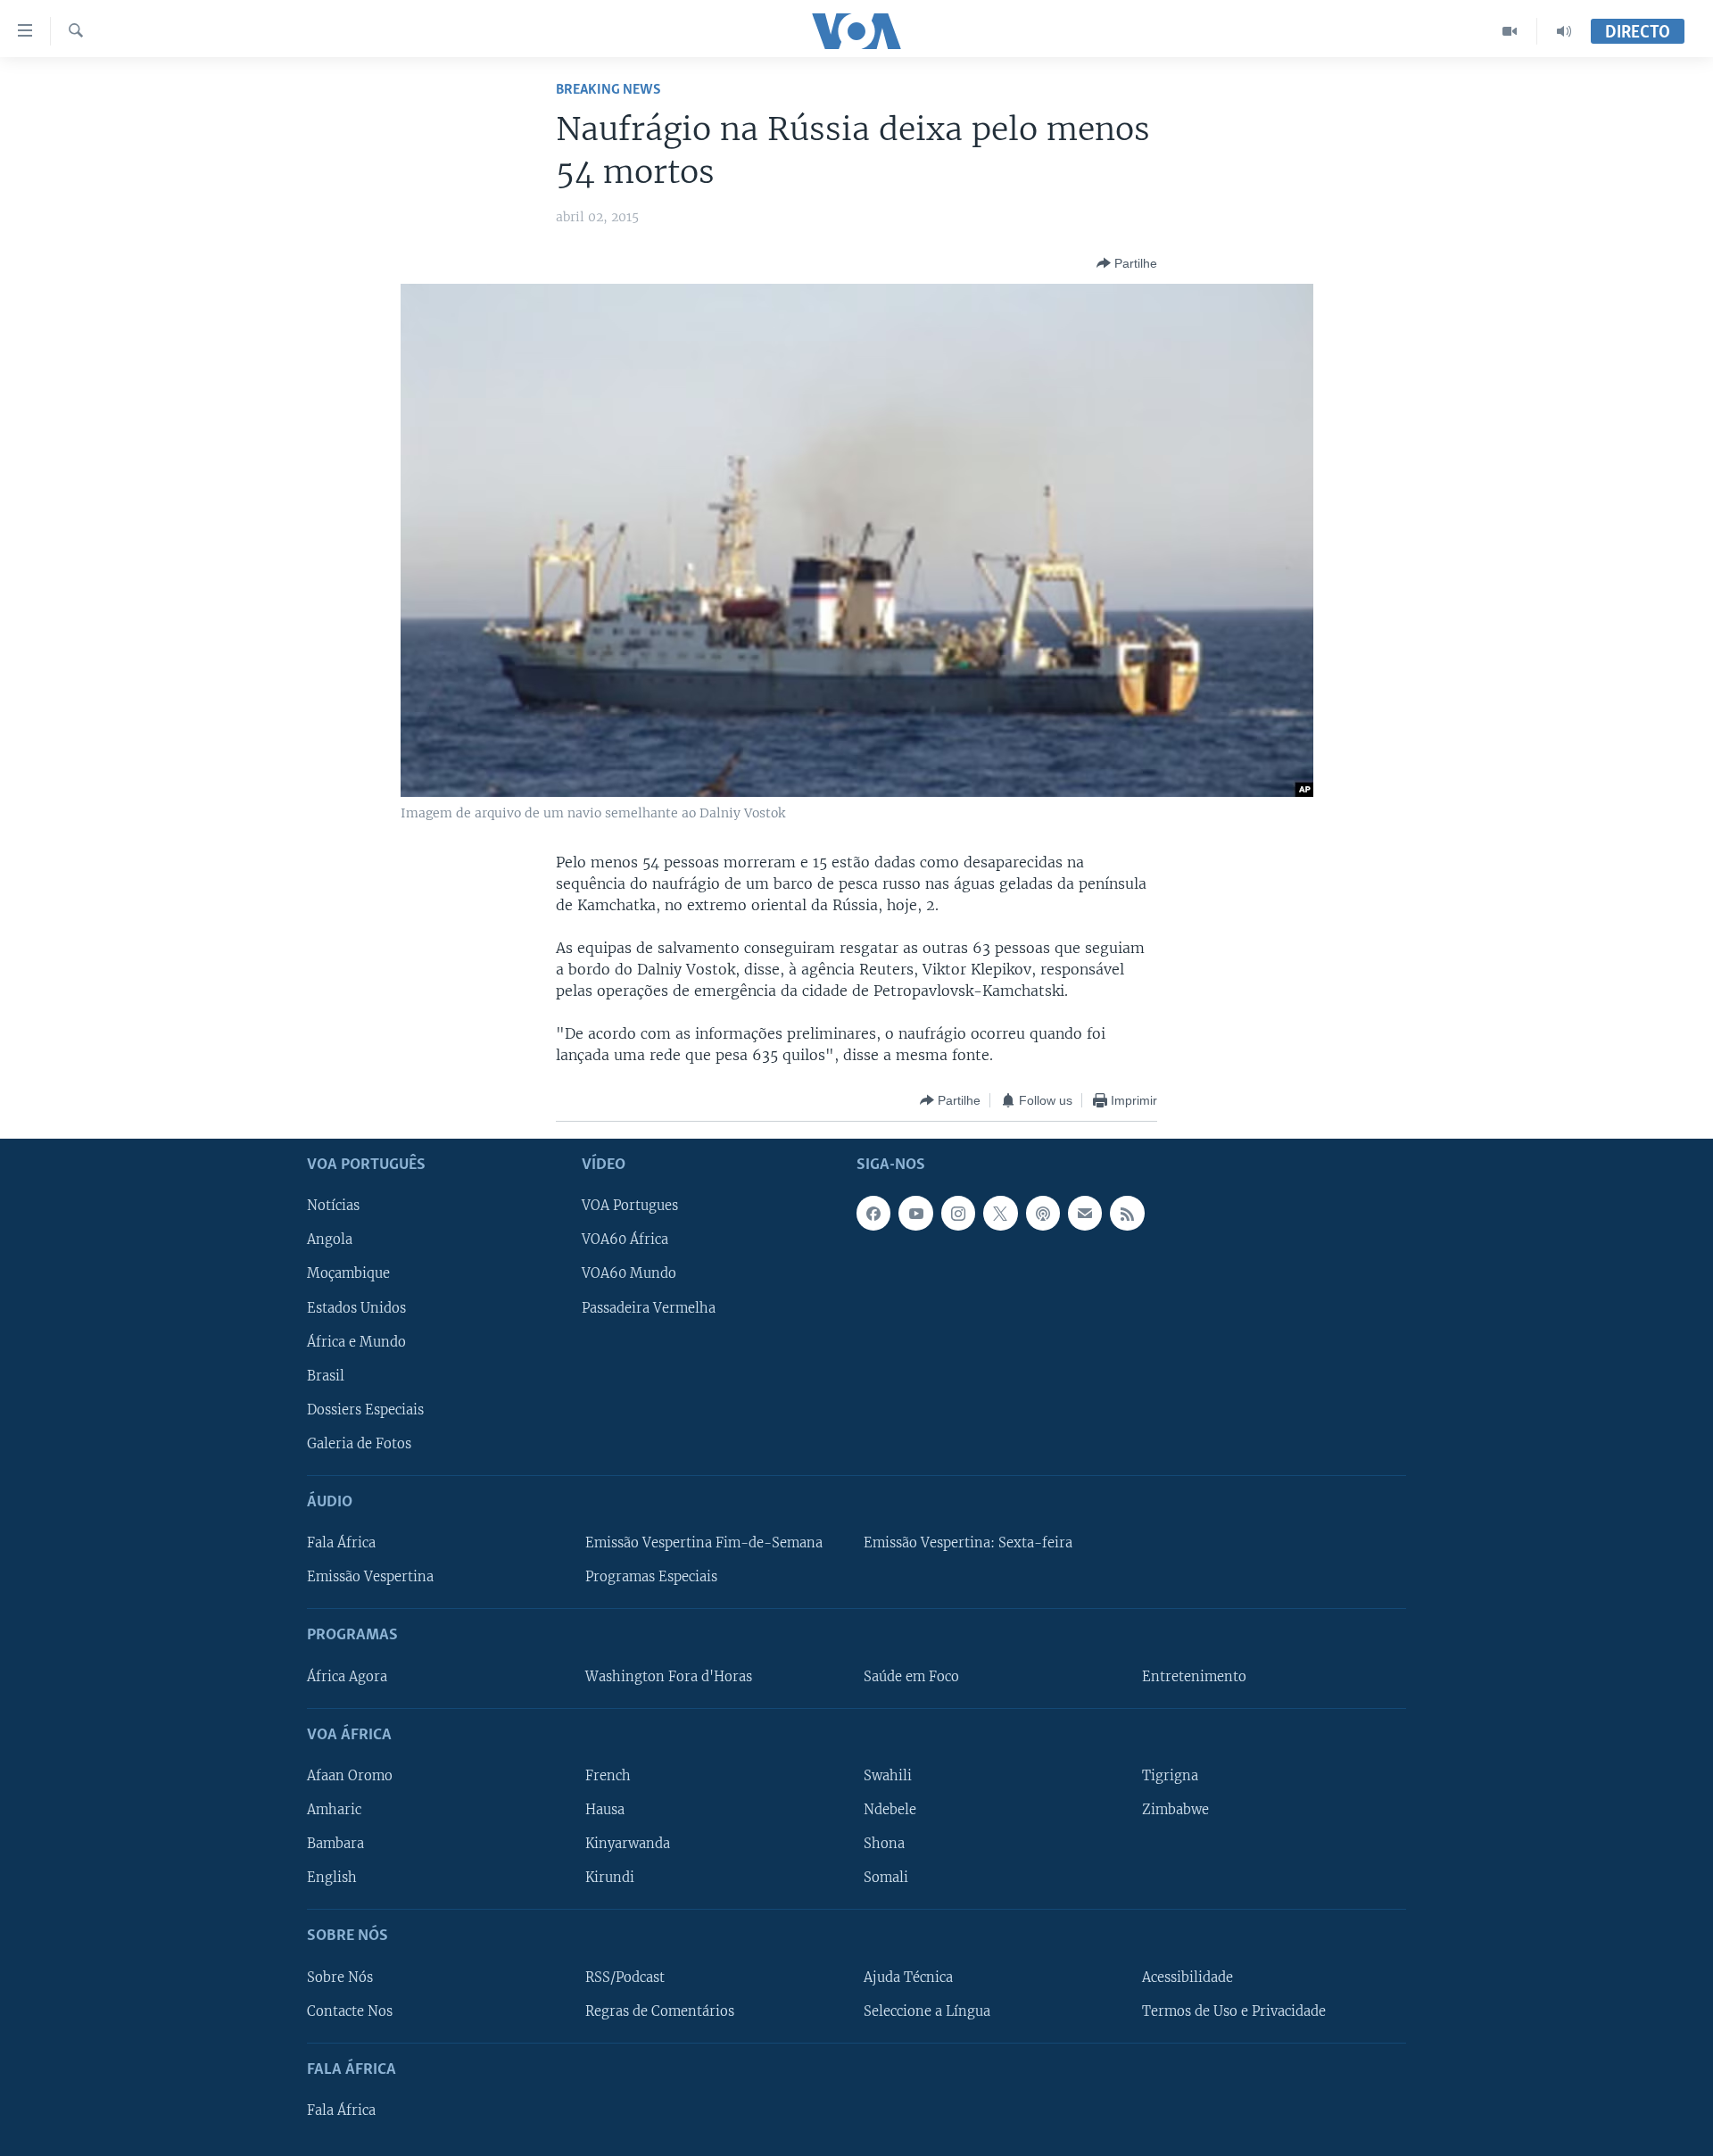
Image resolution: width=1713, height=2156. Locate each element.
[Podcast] (1043, 1214)
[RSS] (1127, 1214)
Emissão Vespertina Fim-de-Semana (704, 1544)
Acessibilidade (1188, 1978)
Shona (884, 1845)
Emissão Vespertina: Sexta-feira (968, 1544)
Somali (886, 1878)
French (608, 1776)
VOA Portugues (630, 1207)
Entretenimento (1194, 1677)
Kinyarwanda (628, 1845)
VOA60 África (625, 1240)
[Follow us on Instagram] (958, 1214)
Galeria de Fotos (359, 1444)
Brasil (326, 1376)
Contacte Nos (350, 2011)
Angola (330, 1240)
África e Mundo (356, 1342)
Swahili (888, 1776)
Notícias (333, 1207)
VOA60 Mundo (629, 1274)
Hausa (605, 1810)
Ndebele (890, 1810)
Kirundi (610, 1878)
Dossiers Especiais (365, 1410)
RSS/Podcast (625, 1978)
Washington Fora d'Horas (669, 1677)
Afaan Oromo (350, 1776)
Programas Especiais (651, 1578)
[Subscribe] (1085, 1214)
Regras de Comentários (660, 2011)
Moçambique (348, 1274)
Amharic (334, 1810)
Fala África (341, 1544)
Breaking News (608, 90)
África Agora (347, 1677)
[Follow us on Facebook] (873, 1214)
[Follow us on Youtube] (915, 1214)
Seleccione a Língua (927, 2011)
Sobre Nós (340, 1978)
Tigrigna (1170, 1776)
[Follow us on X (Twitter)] (1000, 1214)
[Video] (1510, 31)
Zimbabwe (1175, 1810)
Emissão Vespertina (370, 1578)
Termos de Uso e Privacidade (1234, 2011)
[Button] (1127, 263)
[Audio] (1564, 31)
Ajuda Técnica (908, 1978)
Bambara (335, 1845)
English (332, 1878)
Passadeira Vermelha (649, 1308)
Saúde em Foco (911, 1677)
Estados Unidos (356, 1308)
